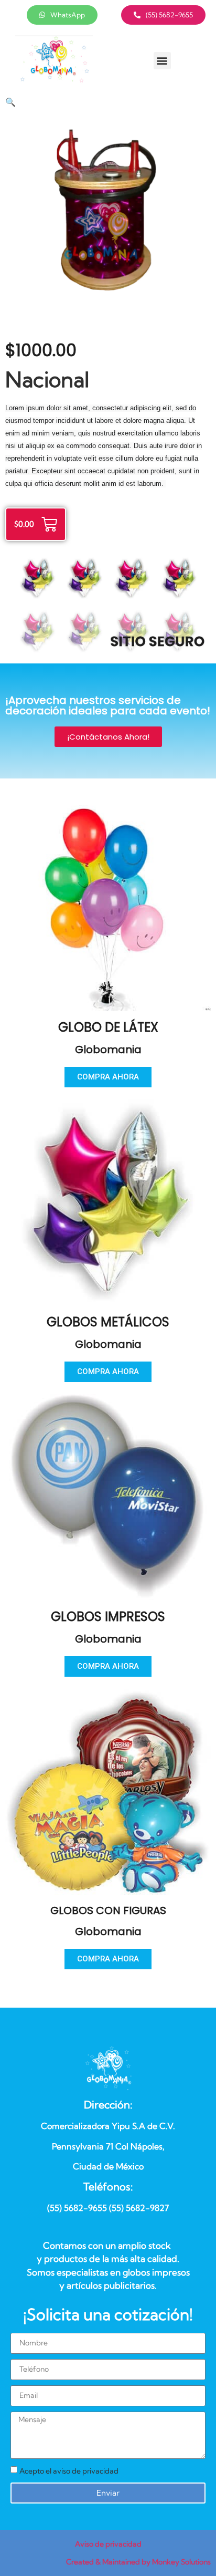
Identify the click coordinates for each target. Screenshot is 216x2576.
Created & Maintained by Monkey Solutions (138, 2562)
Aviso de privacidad (108, 2544)
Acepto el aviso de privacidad (69, 2471)
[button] (162, 61)
